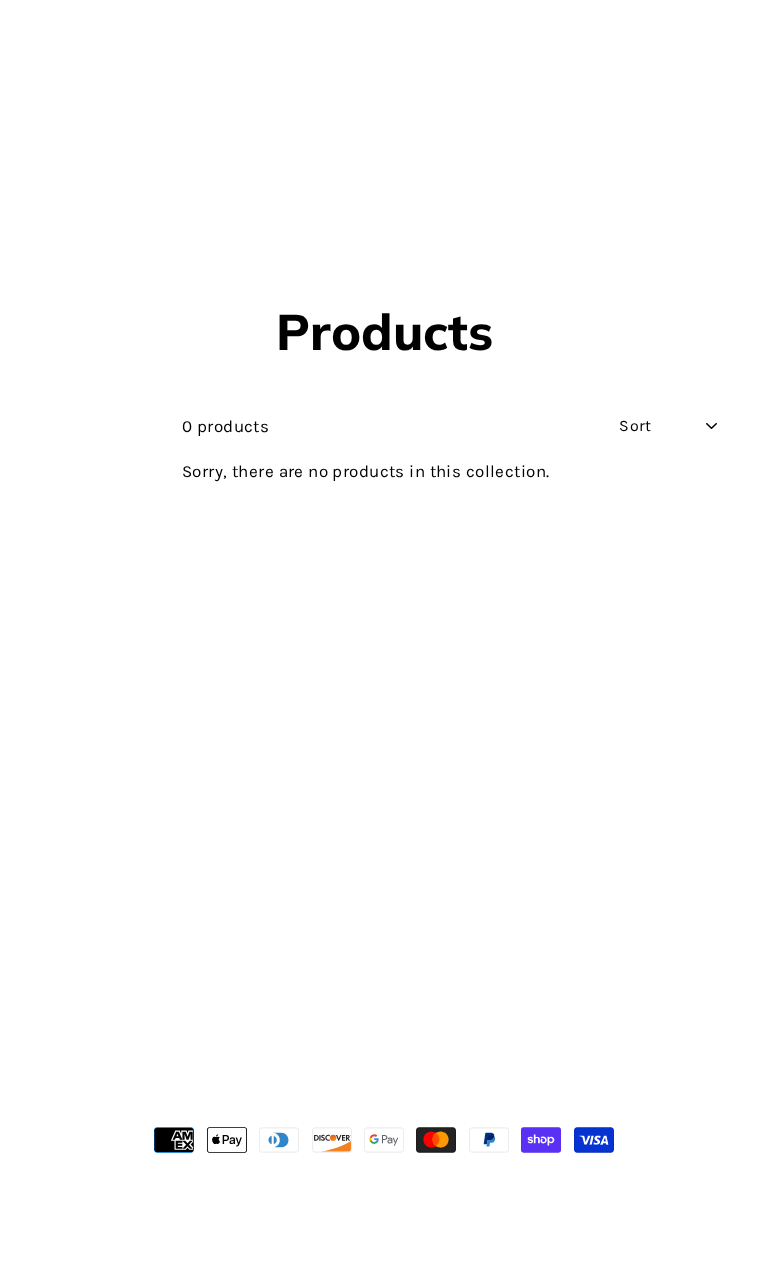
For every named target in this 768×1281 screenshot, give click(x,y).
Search (64, 1074)
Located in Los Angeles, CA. (384, 1207)
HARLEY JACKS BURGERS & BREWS (384, 96)
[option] (384, 211)
